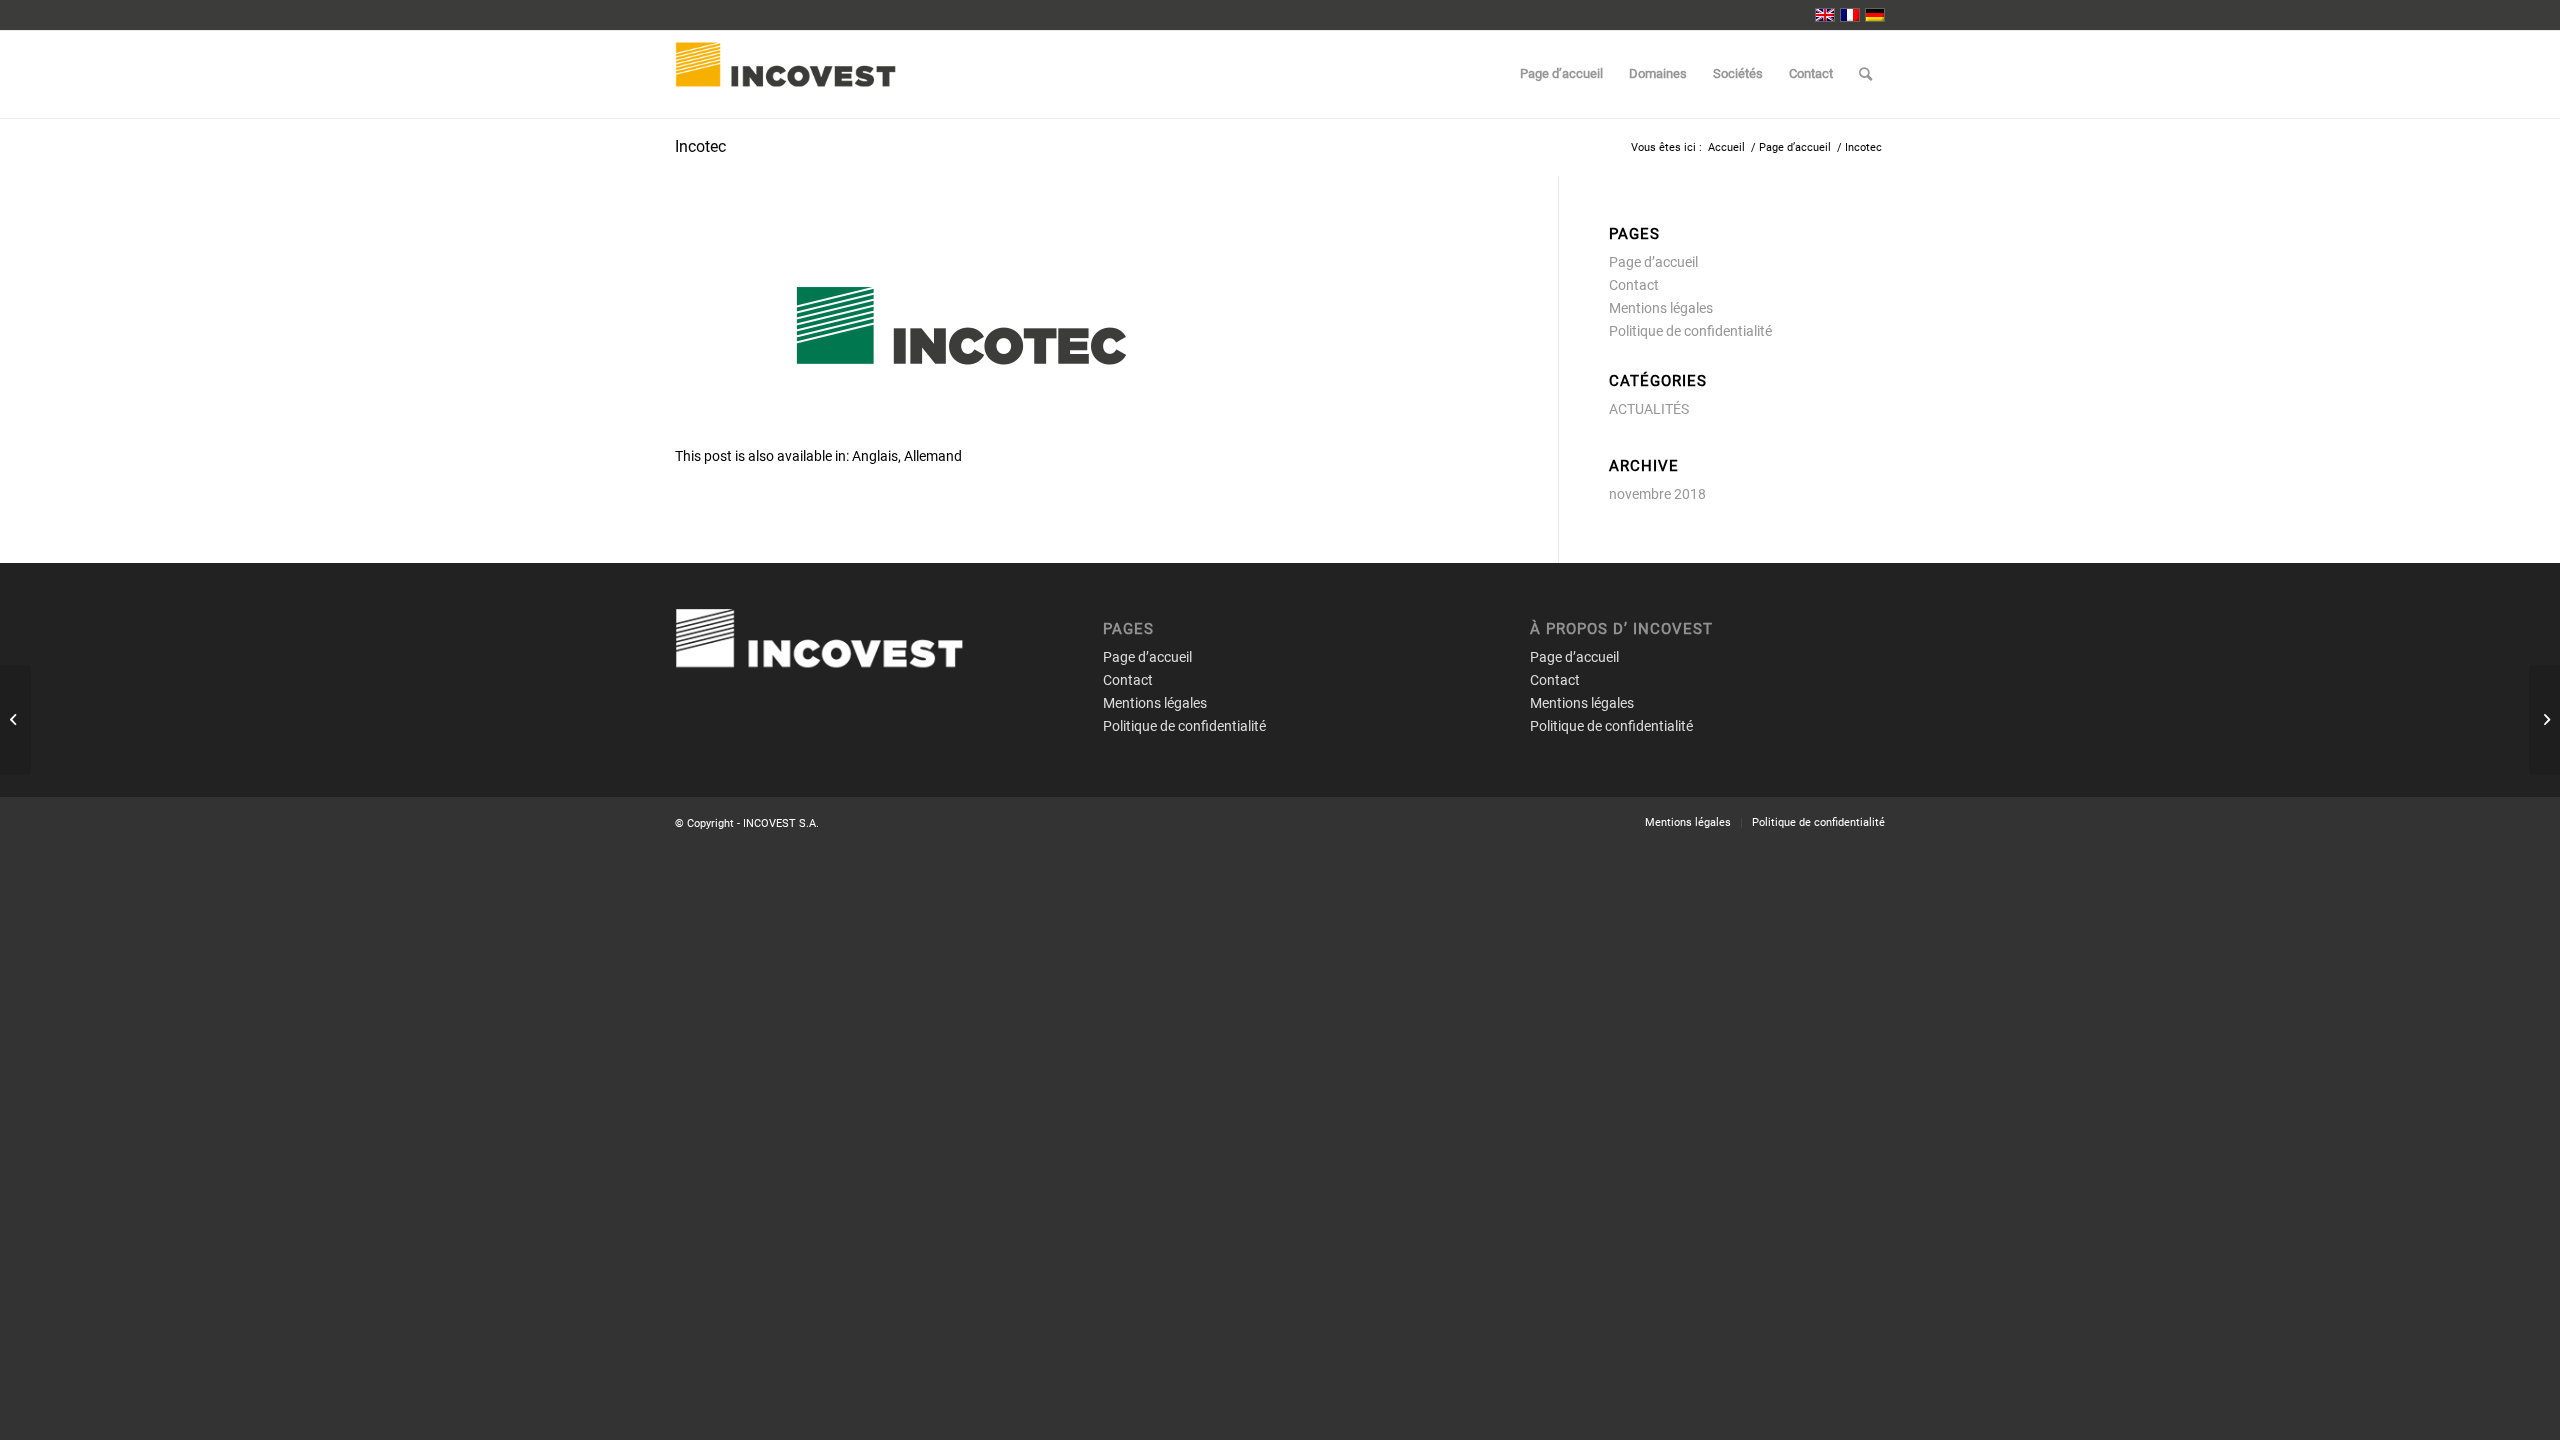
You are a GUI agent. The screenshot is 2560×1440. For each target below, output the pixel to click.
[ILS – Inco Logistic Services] (2544, 720)
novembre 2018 (1657, 494)
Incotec (700, 146)
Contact (1634, 285)
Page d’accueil (1653, 262)
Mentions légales (1661, 308)
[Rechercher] (1865, 74)
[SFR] (15, 720)
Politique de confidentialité (1690, 331)
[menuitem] (1561, 74)
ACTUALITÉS (1649, 409)
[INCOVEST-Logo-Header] (810, 74)
